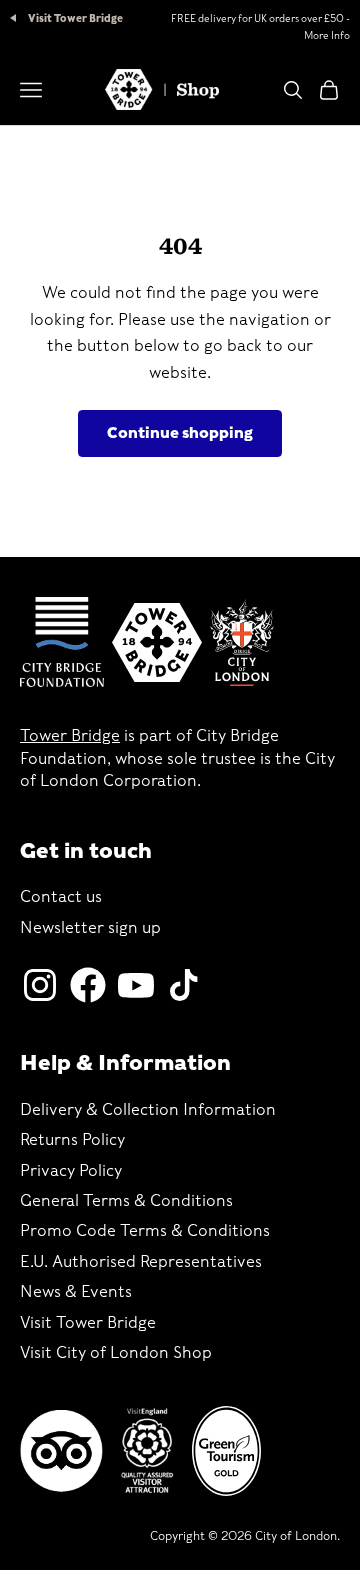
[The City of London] (242, 642)
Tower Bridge (70, 735)
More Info (327, 35)
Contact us (61, 896)
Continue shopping (180, 433)
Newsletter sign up (90, 927)
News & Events (76, 1291)
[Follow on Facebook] (88, 985)
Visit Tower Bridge (74, 18)
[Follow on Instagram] (40, 985)
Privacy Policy (71, 1170)
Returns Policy (72, 1139)
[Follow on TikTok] (184, 985)
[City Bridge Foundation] (62, 642)
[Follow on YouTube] (136, 985)
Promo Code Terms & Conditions (145, 1230)
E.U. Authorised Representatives (141, 1261)
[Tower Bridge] (157, 642)
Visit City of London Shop (116, 1352)
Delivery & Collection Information (148, 1109)
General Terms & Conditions (126, 1200)
